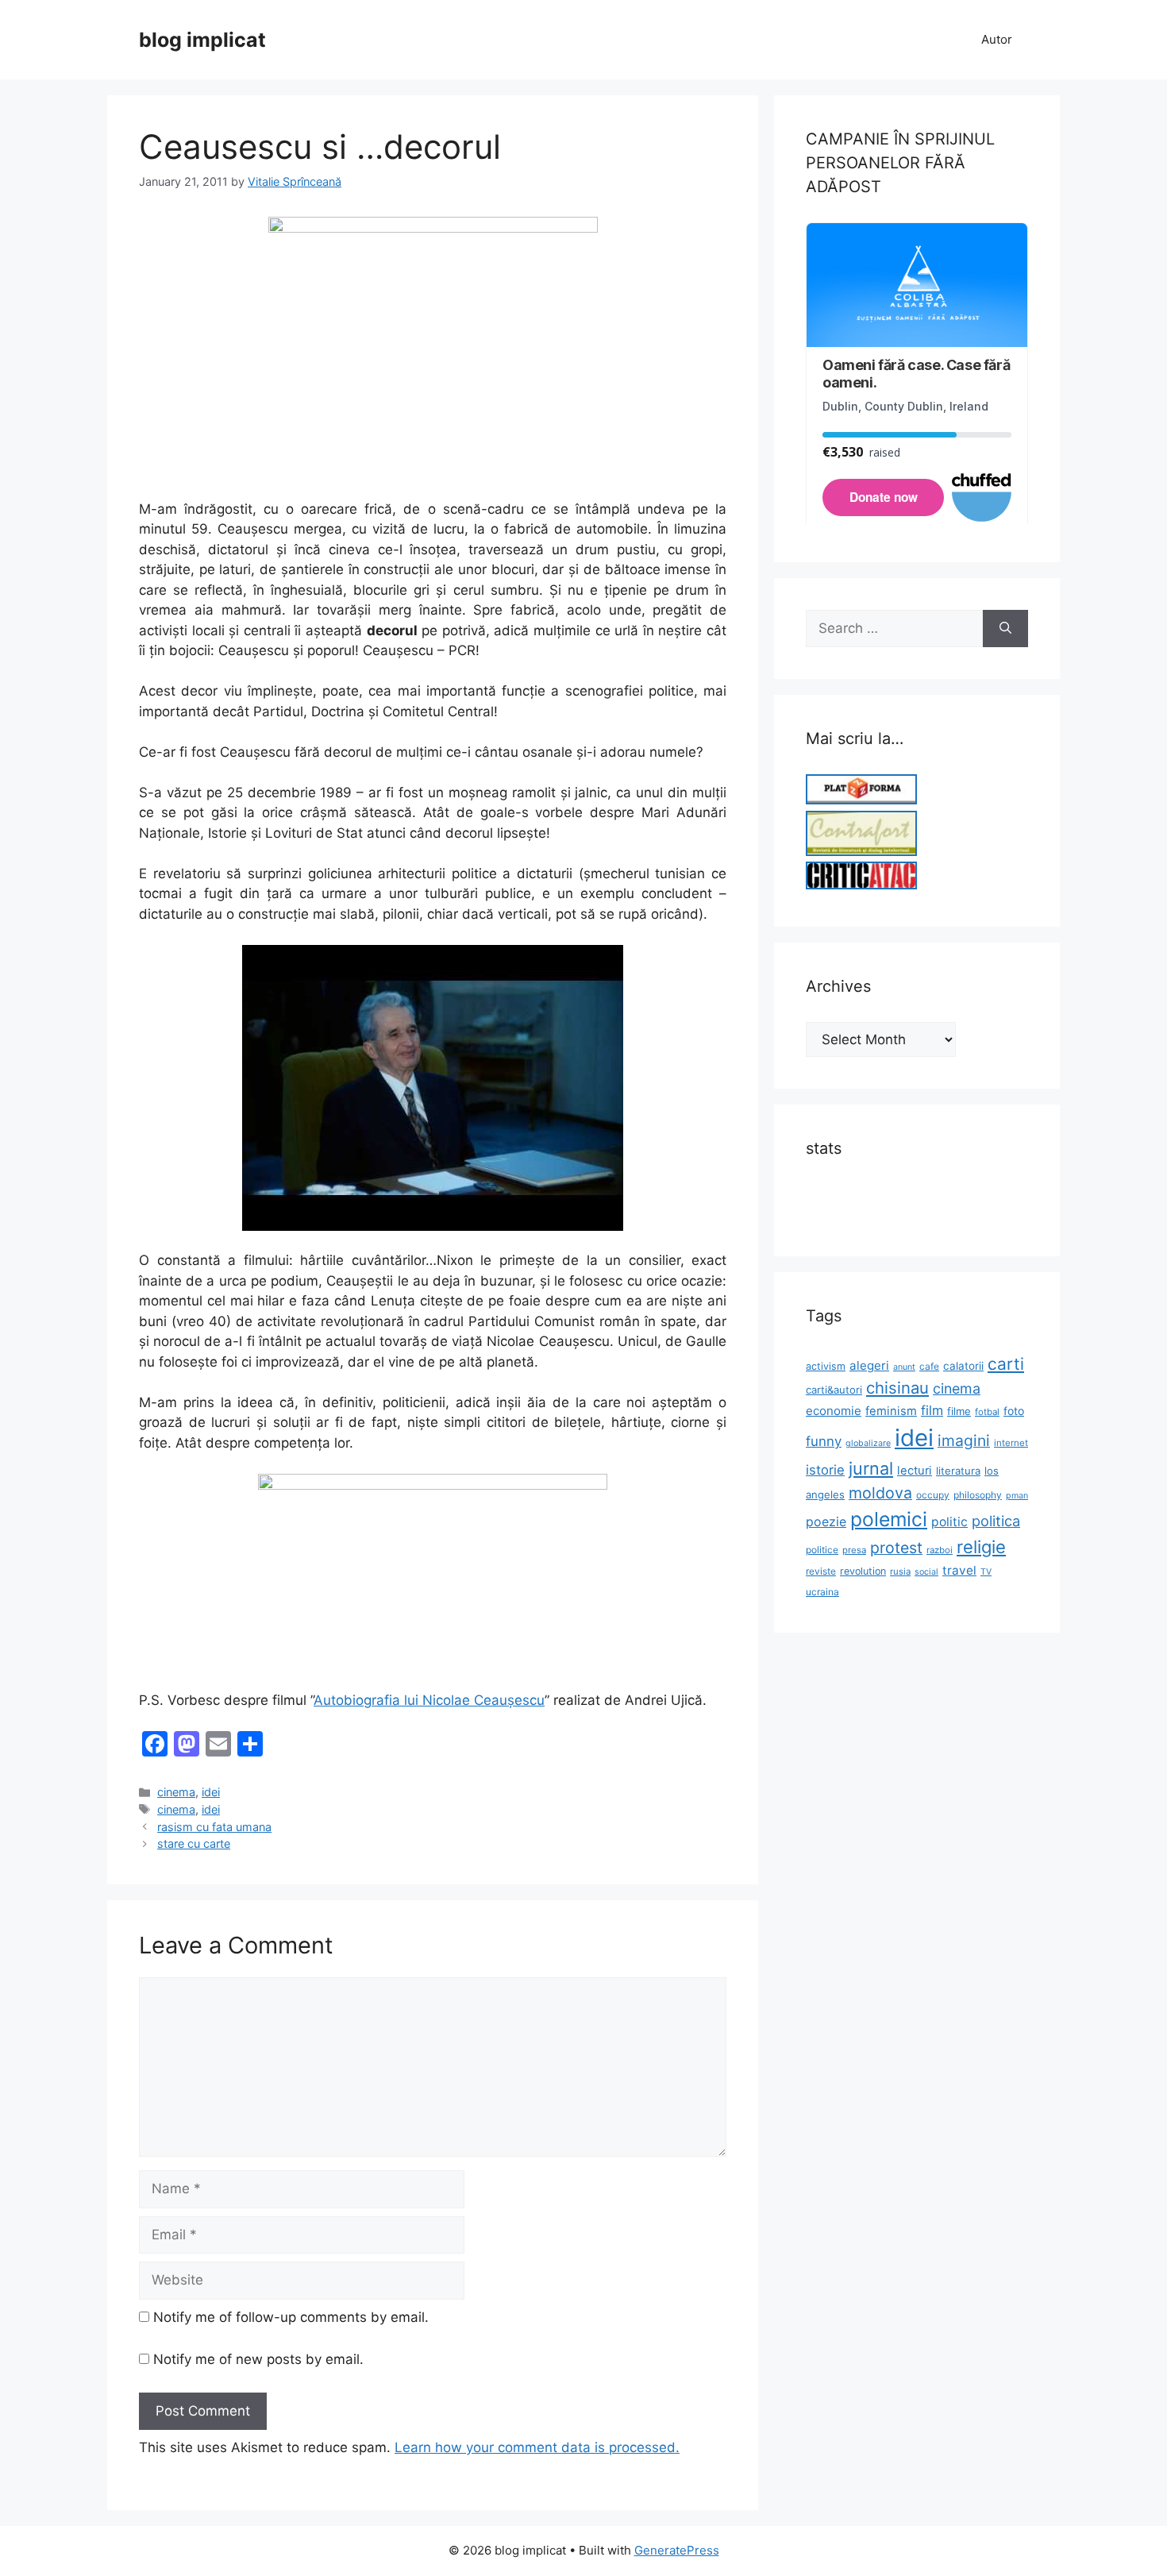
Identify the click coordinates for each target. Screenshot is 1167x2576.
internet (1011, 1443)
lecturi (915, 1471)
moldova (880, 1493)
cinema (176, 1792)
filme (959, 1411)
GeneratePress (677, 2550)
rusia (900, 1571)
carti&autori (834, 1390)
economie (834, 1411)
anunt (904, 1367)
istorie (825, 1470)
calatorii (963, 1366)
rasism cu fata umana (214, 1827)
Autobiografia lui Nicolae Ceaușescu (429, 1700)
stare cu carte (194, 1843)
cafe (929, 1366)
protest (896, 1548)
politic (949, 1522)
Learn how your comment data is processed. (537, 2447)
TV (986, 1572)
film (932, 1410)
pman (1017, 1496)
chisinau (897, 1388)
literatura (958, 1471)
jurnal (871, 1468)
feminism (891, 1411)
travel (959, 1570)
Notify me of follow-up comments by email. (291, 2317)
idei (211, 1792)
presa (854, 1550)
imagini (964, 1440)
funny (824, 1441)
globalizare (868, 1443)
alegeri (869, 1365)
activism (826, 1366)
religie (981, 1547)
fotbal (987, 1412)
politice (822, 1550)
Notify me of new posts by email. (258, 2359)
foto (1014, 1411)
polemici (889, 1519)
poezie (826, 1522)
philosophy (978, 1495)
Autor (997, 39)
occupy (933, 1495)
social (926, 1572)
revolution (863, 1571)
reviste (821, 1571)
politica (996, 1521)
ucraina (822, 1592)
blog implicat (202, 40)
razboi (940, 1550)
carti (1006, 1364)
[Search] (1005, 629)
